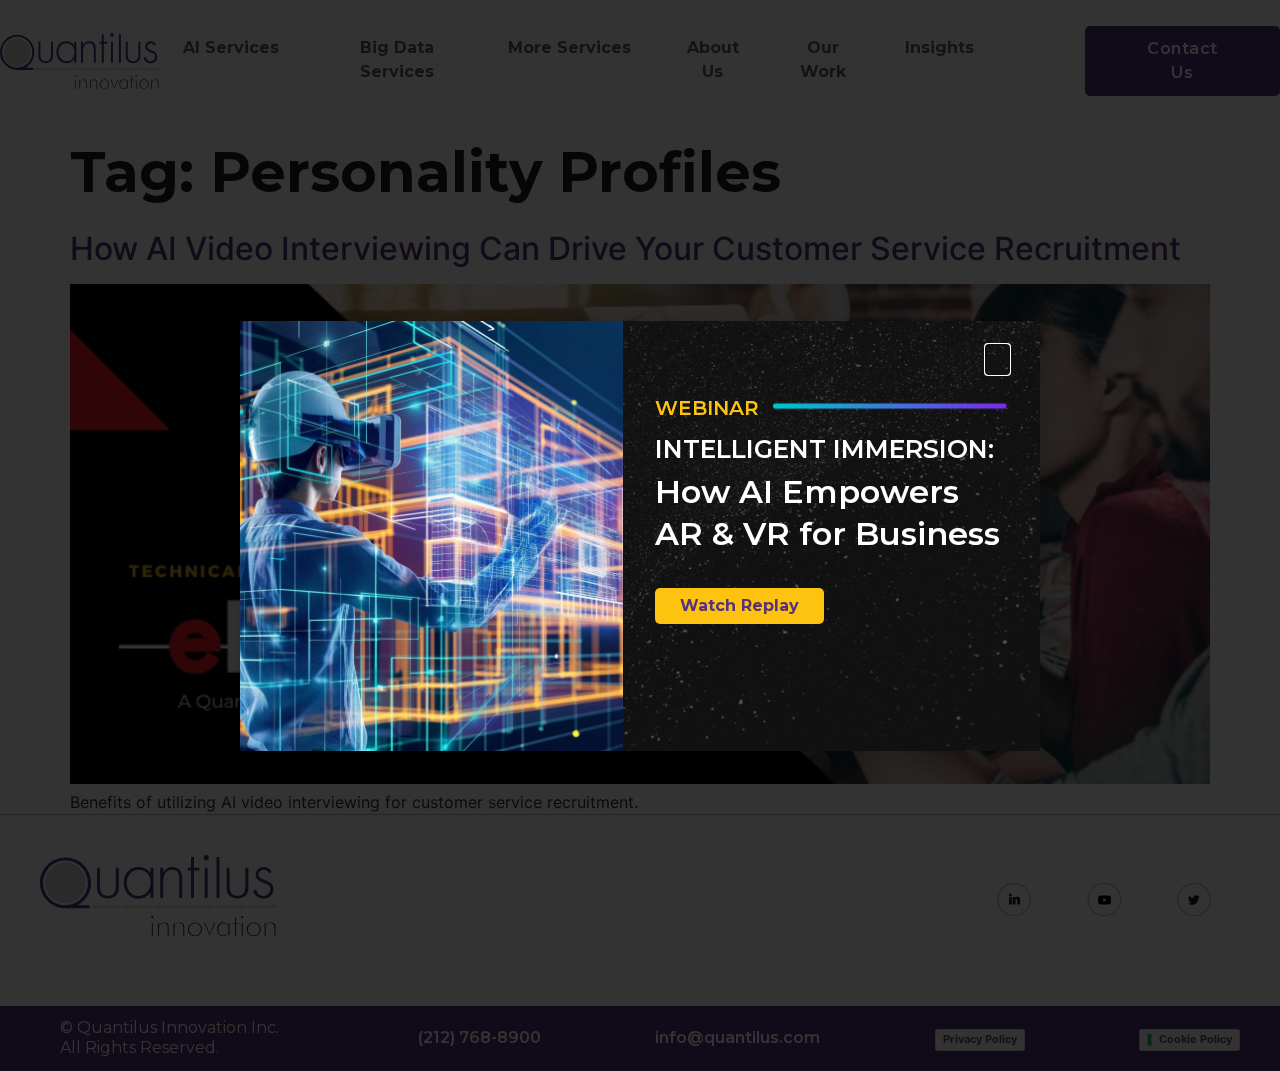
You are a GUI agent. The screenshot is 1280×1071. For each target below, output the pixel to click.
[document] (640, 535)
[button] (997, 359)
